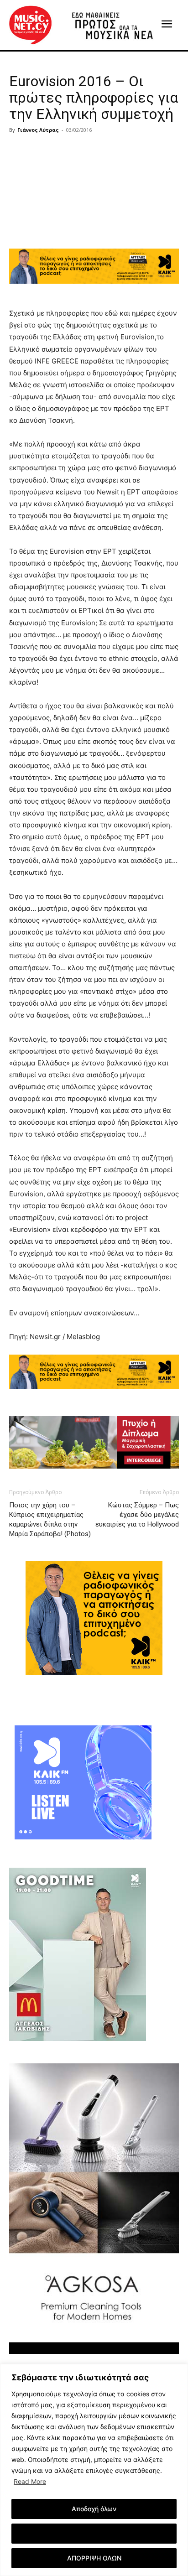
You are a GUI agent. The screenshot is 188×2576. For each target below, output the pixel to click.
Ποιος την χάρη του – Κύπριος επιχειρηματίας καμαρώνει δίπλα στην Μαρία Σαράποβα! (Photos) (50, 1519)
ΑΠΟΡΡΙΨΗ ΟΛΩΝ (94, 2558)
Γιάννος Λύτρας (38, 130)
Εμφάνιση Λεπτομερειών (94, 2533)
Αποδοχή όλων (94, 2509)
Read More (30, 2481)
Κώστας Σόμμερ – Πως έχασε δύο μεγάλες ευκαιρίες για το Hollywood (137, 1515)
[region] (94, 2470)
